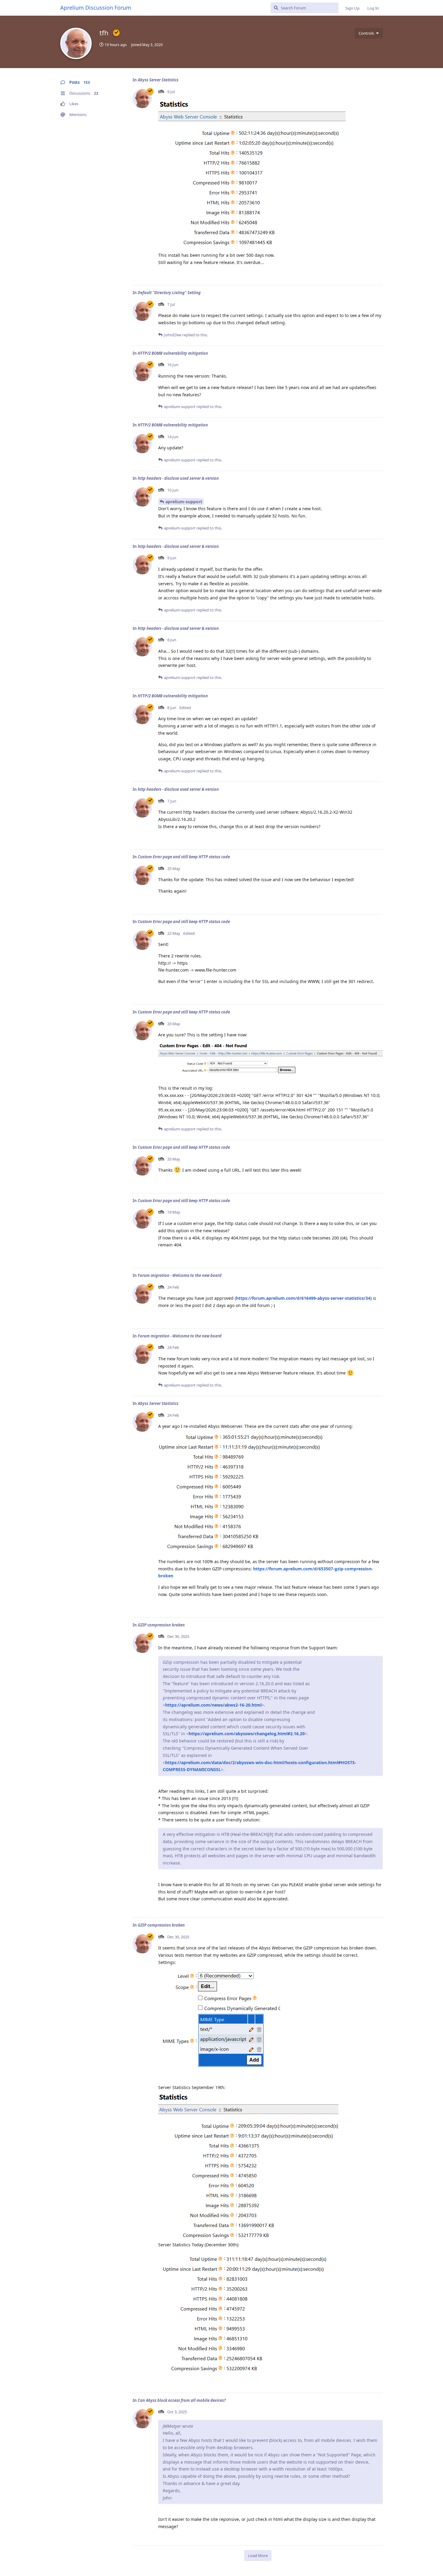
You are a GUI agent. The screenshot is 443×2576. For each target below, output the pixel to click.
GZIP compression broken (161, 1625)
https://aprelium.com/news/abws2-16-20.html (213, 1705)
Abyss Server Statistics (158, 80)
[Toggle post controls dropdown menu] (377, 274)
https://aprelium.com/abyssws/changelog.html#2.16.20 (247, 1734)
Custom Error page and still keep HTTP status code (184, 857)
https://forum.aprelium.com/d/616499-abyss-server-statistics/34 (303, 1298)
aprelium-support (184, 502)
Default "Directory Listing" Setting (169, 293)
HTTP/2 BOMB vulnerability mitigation (173, 353)
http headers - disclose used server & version (178, 478)
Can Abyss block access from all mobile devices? (182, 2400)
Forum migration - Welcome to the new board (180, 1275)
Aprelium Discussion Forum (96, 8)
